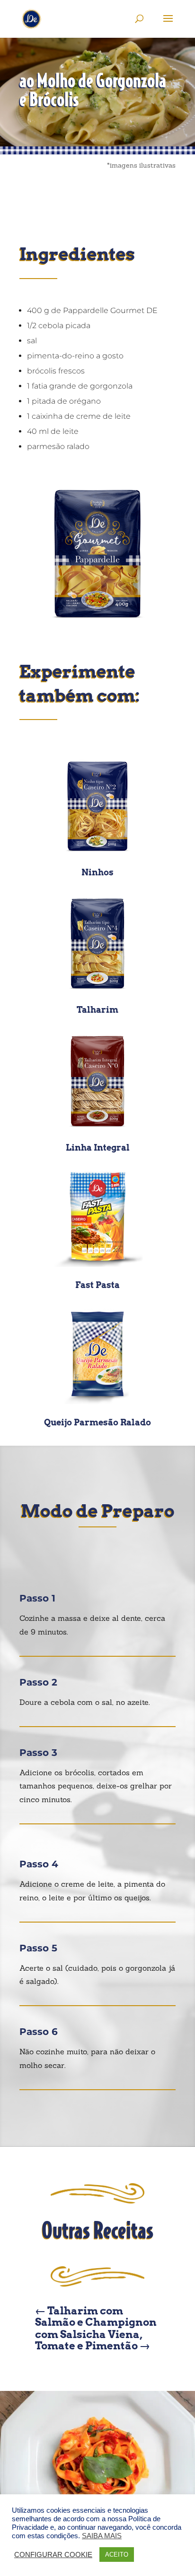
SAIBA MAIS (102, 2536)
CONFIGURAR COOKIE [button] (53, 2555)
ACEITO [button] (117, 2555)
